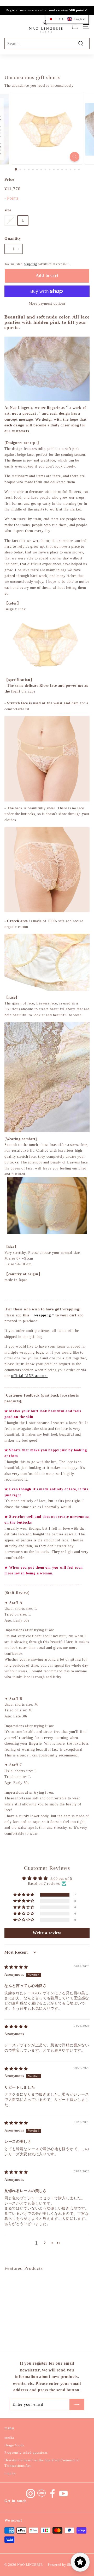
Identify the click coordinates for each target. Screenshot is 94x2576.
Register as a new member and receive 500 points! (46, 10)
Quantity (13, 238)
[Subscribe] (77, 2404)
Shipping (31, 264)
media (9, 2438)
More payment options (47, 303)
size (8, 210)
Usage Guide (14, 2445)
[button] (24, 1895)
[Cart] (75, 26)
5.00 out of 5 (61, 1879)
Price (9, 179)
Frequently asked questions (26, 2453)
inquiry (10, 2473)
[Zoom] (75, 157)
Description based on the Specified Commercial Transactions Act (42, 2463)
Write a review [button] (47, 1933)
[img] (16, 1967)
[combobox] (47, 44)
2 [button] (45, 2243)
